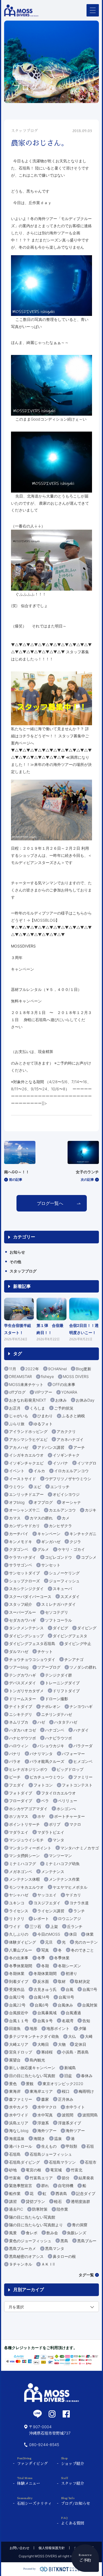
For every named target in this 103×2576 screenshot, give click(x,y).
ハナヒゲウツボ (23, 1738)
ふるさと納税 (73, 1416)
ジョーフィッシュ (64, 1581)
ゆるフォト (43, 1424)
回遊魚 (15, 2028)
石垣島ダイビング (24, 2162)
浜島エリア (19, 2123)
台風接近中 (19, 2013)
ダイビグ (60, 1628)
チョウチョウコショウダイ (32, 1659)
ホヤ (41, 1816)
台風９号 (45, 2021)
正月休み (66, 2099)
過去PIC (16, 2209)
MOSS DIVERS (76, 1376)
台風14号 (42, 1997)
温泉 (58, 2139)
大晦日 (43, 2044)
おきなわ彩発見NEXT (28, 1400)
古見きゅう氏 (45, 1989)
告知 (86, 2021)
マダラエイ (19, 1832)
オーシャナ (71, 1502)
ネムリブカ (19, 1722)
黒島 (64, 2241)
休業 (90, 1934)
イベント (17, 1471)
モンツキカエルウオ (26, 1887)
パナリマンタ (41, 1754)
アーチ (79, 1447)
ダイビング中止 (78, 1643)
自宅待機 (66, 2185)
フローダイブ (21, 1801)
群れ (45, 2185)
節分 (66, 2178)
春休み (87, 2076)
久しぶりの (19, 1934)
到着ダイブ (19, 1981)
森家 (45, 2099)
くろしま (37, 1408)
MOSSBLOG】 (47, 920)
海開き (39, 2139)
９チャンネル (21, 2264)
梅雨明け (86, 2091)
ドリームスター (23, 1699)
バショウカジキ (51, 1746)
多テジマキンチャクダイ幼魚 (34, 2036)
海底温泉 (17, 2139)
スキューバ (62, 1589)
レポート (41, 1918)
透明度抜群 (80, 2201)
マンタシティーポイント (30, 1848)
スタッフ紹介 (21, 1604)
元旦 (49, 1942)
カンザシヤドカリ (24, 1526)
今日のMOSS (49, 1934)
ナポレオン (51, 1706)
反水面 (43, 1981)
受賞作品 (17, 1989)
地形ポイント (58, 2028)
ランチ (79, 1911)
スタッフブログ (23, 1271)
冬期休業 (17, 1973)
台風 (69, 1989)
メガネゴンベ (21, 1871)
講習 (13, 2201)
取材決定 (82, 1981)
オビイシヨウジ (66, 1494)
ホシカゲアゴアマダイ (28, 1809)
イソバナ (60, 1463)
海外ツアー (47, 2131)
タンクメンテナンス (26, 1628)
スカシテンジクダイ (26, 1589)
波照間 (68, 2115)
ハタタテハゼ (66, 1722)
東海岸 (15, 2091)
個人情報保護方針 (52, 2548)
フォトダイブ (21, 1793)
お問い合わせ (20, 2548)
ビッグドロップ (70, 1769)
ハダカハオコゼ (23, 1730)
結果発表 (86, 2178)
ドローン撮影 (57, 1699)
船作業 (15, 2193)
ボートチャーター (69, 1816)
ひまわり (45, 1416)
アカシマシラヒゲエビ (28, 1439)
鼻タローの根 (64, 2256)
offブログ (17, 1392)
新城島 (70, 2068)
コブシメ (89, 1557)
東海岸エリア (41, 2091)
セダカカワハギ (23, 1620)
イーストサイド (23, 1479)
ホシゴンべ (66, 1809)
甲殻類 (71, 2146)
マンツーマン (60, 1856)
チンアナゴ (74, 1659)
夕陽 (82, 2028)
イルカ (39, 1471)
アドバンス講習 (51, 1447)
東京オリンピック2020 (63, 2084)
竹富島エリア (41, 2178)
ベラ (45, 1801)
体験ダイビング (23, 1942)
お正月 (15, 1408)
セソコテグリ (57, 1612)
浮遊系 (43, 2123)
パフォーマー (73, 1754)
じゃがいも (19, 1416)
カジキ (91, 1510)
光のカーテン (86, 1942)
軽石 (58, 2201)
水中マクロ (47, 2107)
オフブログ (43, 1502)
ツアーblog (19, 1667)
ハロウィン (19, 1746)
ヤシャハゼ (19, 1895)
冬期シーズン (69, 1966)
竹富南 (15, 2178)
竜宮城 (56, 2170)
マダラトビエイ (51, 1832)
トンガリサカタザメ (26, 1691)
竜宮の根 (34, 2170)
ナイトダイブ (21, 1706)
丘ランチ (75, 1926)
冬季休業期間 (21, 1966)
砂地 (13, 2170)
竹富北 (77, 2170)
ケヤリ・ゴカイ (71, 1549)
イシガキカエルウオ (26, 1455)
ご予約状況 (64, 1408)
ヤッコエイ (47, 1895)
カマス (15, 1518)
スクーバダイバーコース (30, 1597)
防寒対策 (40, 2209)
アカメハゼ (19, 1447)
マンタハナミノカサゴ (80, 1848)
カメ (66, 1518)
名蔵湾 (68, 2021)
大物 (62, 2044)
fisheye (47, 1376)
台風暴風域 (47, 2013)
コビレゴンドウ (59, 1557)
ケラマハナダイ (23, 1557)
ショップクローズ (24, 1581)
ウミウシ (17, 1487)
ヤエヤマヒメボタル (70, 1887)
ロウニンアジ (69, 1918)
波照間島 (90, 2115)
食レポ (32, 2233)
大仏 (72, 2036)
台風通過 (73, 2013)
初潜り (71, 1973)
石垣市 (91, 2162)
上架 (54, 1926)
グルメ (43, 1549)
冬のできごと (82, 1950)
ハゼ (41, 1722)
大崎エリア (19, 2044)
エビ (37, 1487)
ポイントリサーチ (24, 1824)
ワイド (15, 1926)
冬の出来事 (19, 1958)
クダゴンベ (19, 1549)
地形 (34, 2028)
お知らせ (17, 1252)
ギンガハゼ (51, 1542)
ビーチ (15, 1777)
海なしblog (19, 2131)
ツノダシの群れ (83, 1667)
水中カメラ (19, 2107)
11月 (13, 1369)
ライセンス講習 (51, 1911)
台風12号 (17, 1997)
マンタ (59, 1840)
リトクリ (17, 1918)
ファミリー (83, 1777)
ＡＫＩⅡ (48, 2264)
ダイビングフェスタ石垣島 (32, 1643)
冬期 (45, 1966)
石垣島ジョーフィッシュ (51, 2154)
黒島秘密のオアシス (26, 2256)
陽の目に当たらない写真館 (32, 2217)
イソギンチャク (66, 1455)
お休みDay (85, 1400)
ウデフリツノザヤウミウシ (68, 1479)
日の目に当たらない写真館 (32, 2076)
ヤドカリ (73, 1895)
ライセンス (19, 1911)
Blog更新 (83, 1369)
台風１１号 (19, 2021)
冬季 (41, 1958)
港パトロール (21, 2146)
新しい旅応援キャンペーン (32, 2068)
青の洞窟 (80, 2225)
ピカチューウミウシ (47, 1777)
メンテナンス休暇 (24, 1879)
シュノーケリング (64, 1573)
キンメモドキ (21, 1542)
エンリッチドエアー (26, 1494)
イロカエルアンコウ (71, 1471)
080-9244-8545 (44, 2445)
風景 (13, 2233)
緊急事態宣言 (21, 2185)
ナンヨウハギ (81, 1706)
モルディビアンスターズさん (36, 862)
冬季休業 (62, 1958)
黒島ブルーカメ (23, 2248)
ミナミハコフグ (23, 1864)
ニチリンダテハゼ (57, 1714)
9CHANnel (57, 1369)
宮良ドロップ (21, 2052)
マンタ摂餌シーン (24, 1856)
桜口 (66, 2091)
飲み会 (52, 2233)
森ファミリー (21, 2099)
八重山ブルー (21, 1950)
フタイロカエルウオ (59, 1793)
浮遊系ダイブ (69, 2123)
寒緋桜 (47, 2052)
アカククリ (66, 1431)
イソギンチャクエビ (26, 1463)
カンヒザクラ (60, 1526)
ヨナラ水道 (79, 1903)
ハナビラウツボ (59, 1738)
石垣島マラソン (62, 2162)
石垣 (90, 2146)
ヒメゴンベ (83, 1761)
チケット (45, 1651)
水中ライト (75, 2107)
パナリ (15, 1754)
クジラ (75, 1542)
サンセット (51, 1565)
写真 (45, 1950)
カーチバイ (19, 1534)
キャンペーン (49, 1534)
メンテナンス (53, 1871)
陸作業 (62, 2209)
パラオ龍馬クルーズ (47, 1761)
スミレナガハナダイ (59, 1604)
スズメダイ (70, 1597)
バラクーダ (83, 1746)
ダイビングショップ (26, 1636)
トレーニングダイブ (62, 1683)
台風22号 (17, 2005)
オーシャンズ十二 (24, 1510)
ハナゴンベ (55, 1730)
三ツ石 (35, 1926)
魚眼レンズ (77, 2233)
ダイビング (87, 1628)
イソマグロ (87, 1463)
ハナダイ (81, 1730)
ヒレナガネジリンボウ (28, 1769)
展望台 (15, 2060)
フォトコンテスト (77, 1785)
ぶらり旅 (17, 1424)
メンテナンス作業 (64, 1879)
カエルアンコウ (62, 1510)
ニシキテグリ (21, 1714)
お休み (61, 1400)
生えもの (49, 2146)
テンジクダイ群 (59, 1675)
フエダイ (17, 1785)
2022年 (32, 1369)
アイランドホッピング (28, 1431)
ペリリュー (68, 1801)
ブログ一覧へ (50, 1203)
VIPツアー (43, 1392)
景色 (13, 2084)
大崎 (89, 2036)
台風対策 (90, 2005)
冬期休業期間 (45, 1973)
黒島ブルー (87, 2241)
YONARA (69, 1392)
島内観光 (37, 2060)
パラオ (15, 1761)
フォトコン (43, 1785)
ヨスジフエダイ (47, 1903)
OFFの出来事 (64, 1384)
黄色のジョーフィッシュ (30, 2241)
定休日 (80, 2044)
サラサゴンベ (21, 1565)
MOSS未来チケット (26, 1384)
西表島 (61, 2193)
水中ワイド (19, 2115)
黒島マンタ (55, 2248)
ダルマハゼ (19, 1651)
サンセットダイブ (24, 1573)
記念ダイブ (86, 2193)
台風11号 (90, 1989)
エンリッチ (60, 1487)
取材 (62, 1981)
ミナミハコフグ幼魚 (62, 1864)
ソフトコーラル (59, 1620)
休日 (73, 1934)
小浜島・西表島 (75, 2052)
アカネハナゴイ (70, 1439)
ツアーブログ (49, 1667)
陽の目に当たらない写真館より (36, 2225)
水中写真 (45, 2115)
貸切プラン (35, 2201)
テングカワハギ (23, 1675)
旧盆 (68, 2076)
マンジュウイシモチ (26, 1840)
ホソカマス (19, 1816)
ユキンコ (17, 1903)
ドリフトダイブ (66, 1691)
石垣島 (15, 2154)
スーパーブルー (23, 1612)
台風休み (65, 2005)
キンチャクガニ (83, 1534)
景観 (30, 2084)
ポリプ (55, 1824)
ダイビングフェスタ (70, 1636)
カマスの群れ (41, 1518)
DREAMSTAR (20, 1376)
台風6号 (42, 2005)
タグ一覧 (86, 2275)
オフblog (17, 1502)
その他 (15, 1262)
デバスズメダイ (23, 1683)
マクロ (75, 1824)
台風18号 (66, 1997)
